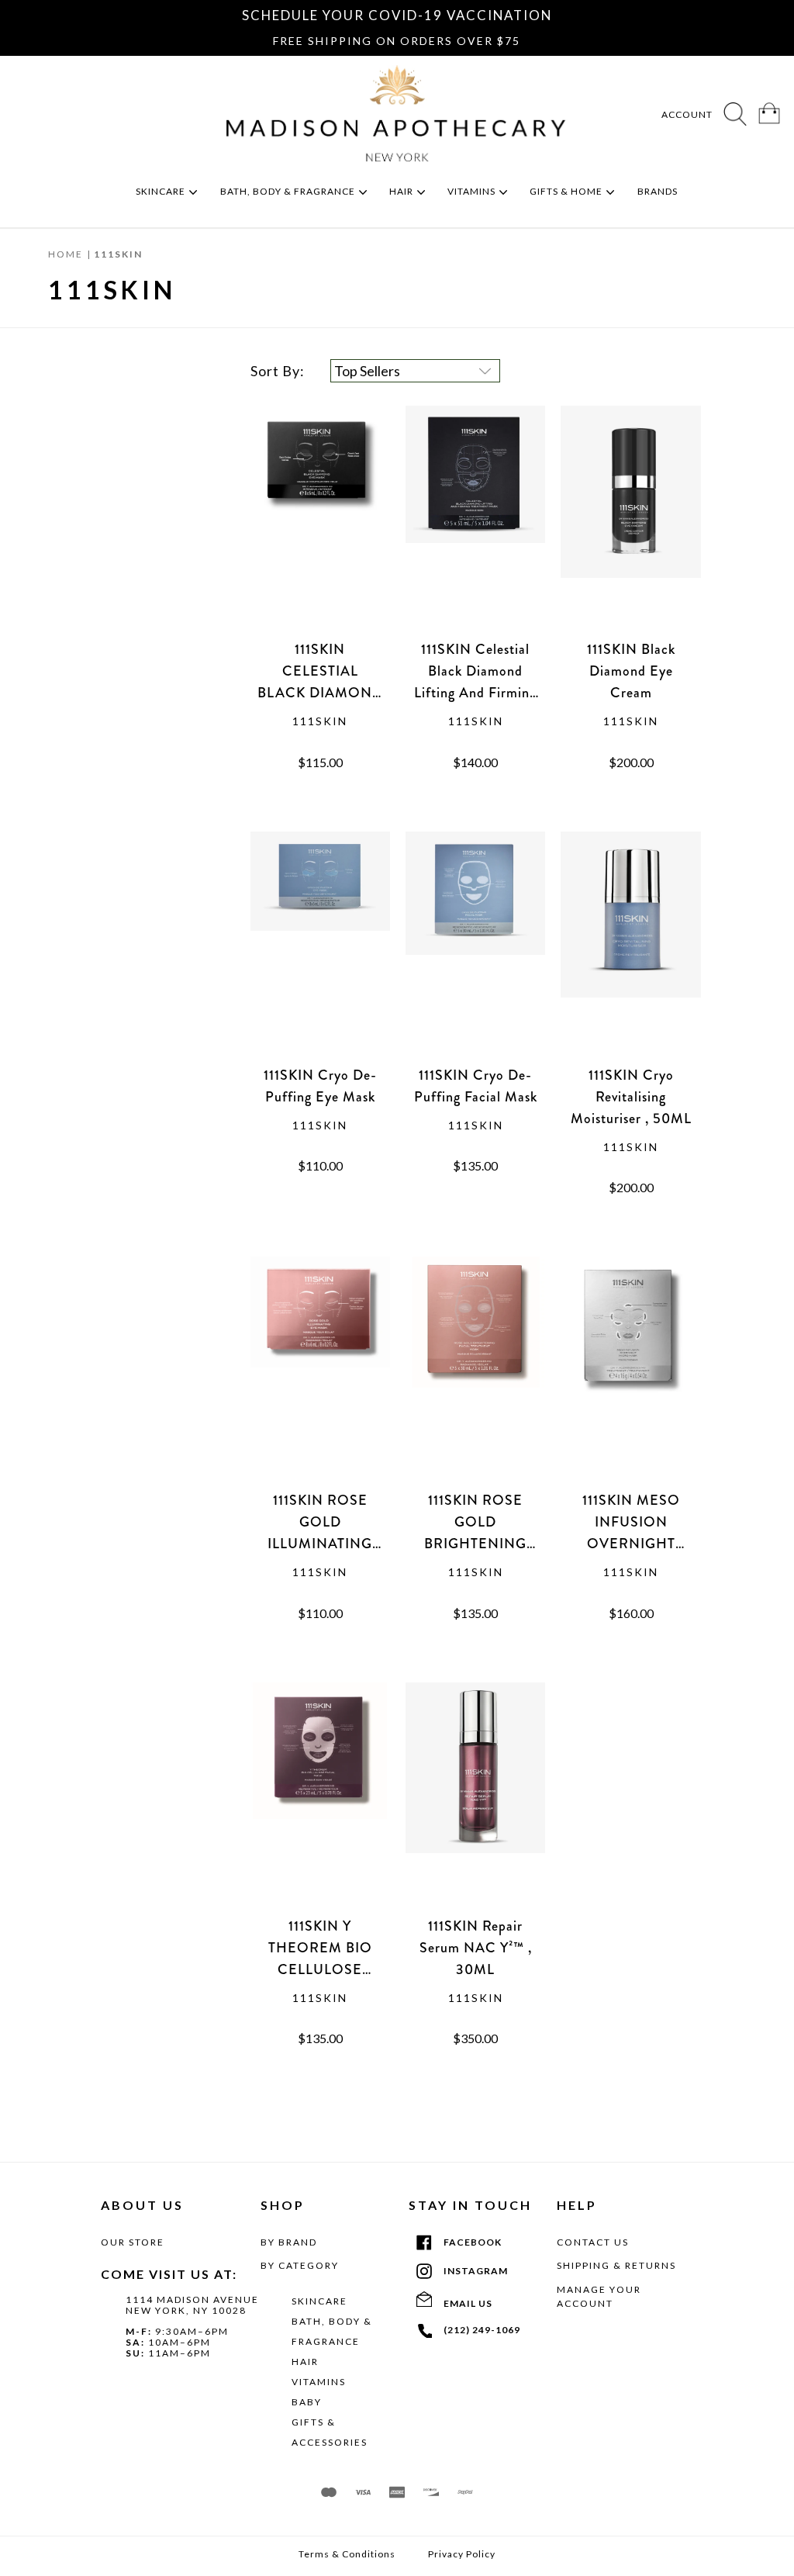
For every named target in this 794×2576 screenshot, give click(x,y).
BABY (307, 2402)
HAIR (305, 2362)
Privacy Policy (462, 2554)
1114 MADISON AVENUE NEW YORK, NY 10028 (192, 2305)
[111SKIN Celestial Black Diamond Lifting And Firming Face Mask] (475, 522)
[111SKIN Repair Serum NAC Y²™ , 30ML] (475, 1799)
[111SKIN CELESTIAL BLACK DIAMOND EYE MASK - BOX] (320, 522)
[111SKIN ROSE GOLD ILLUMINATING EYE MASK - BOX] (320, 1373)
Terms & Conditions (347, 2554)
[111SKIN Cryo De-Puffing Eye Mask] (320, 948)
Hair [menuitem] (402, 191)
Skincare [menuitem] (162, 191)
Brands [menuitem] (659, 191)
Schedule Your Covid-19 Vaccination (397, 15)
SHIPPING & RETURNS (616, 2265)
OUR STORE (133, 2242)
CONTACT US (593, 2242)
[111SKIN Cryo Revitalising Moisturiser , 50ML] (630, 948)
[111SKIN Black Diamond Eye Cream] (630, 522)
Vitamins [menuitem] (473, 191)
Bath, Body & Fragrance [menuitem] (289, 191)
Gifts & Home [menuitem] (567, 191)
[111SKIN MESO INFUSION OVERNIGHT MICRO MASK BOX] (630, 1373)
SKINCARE (319, 2301)
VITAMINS (319, 2382)
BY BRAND (289, 2242)
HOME (66, 254)
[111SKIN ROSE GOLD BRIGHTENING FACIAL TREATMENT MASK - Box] (475, 1373)
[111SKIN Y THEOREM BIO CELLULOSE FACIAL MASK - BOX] (320, 1799)
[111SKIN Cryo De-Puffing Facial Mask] (475, 948)
